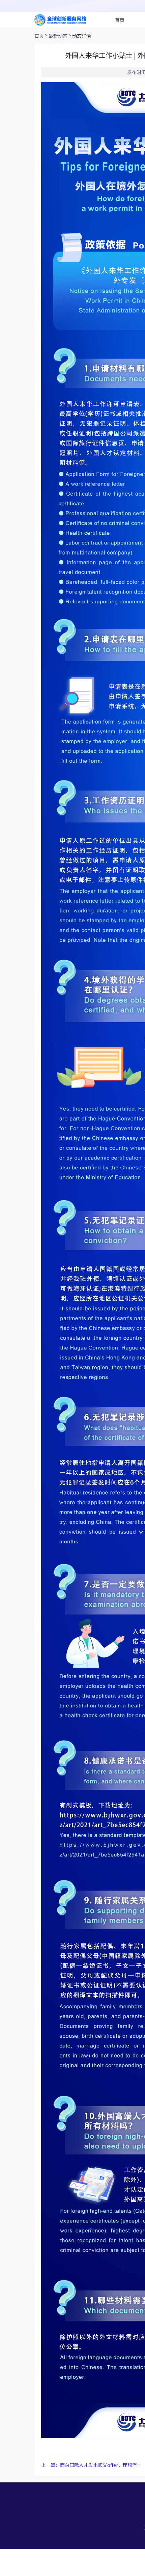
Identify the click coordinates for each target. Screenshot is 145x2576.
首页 (120, 20)
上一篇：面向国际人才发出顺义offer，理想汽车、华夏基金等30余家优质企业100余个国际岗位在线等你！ (92, 2465)
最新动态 (58, 36)
